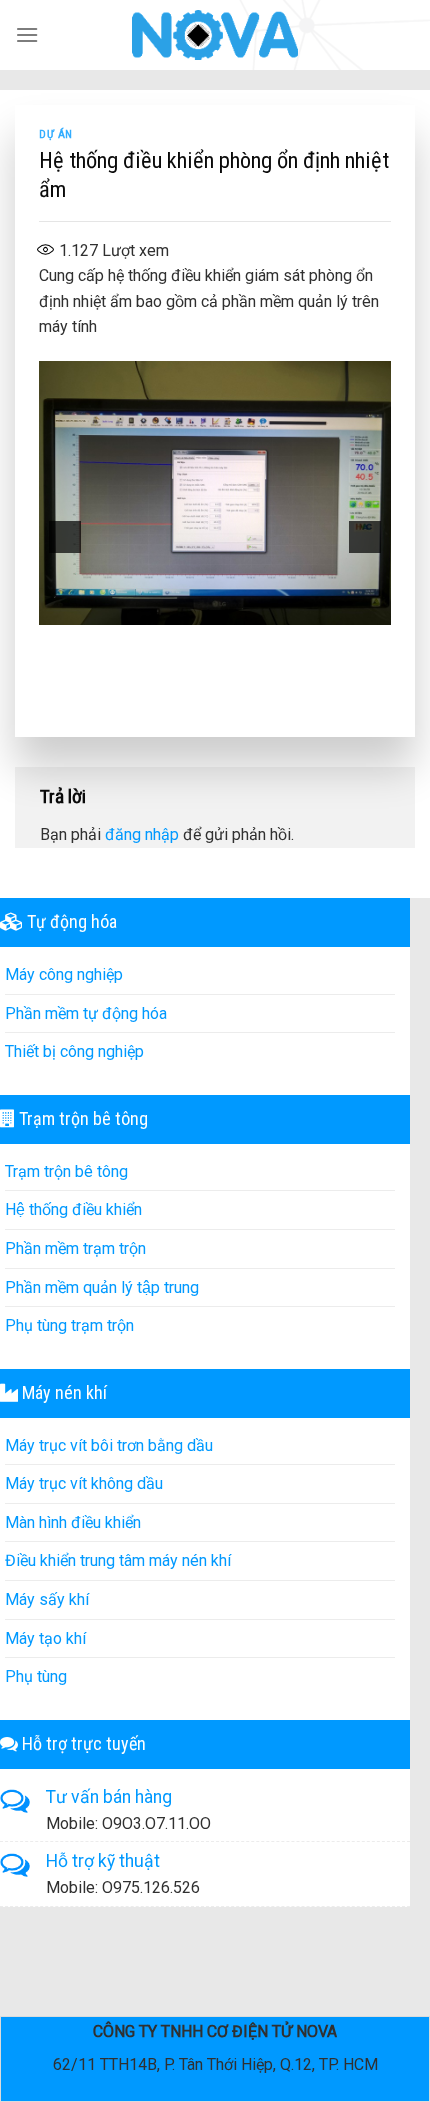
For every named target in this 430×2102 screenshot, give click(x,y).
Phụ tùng (36, 1676)
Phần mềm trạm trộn (75, 1248)
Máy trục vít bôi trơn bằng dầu (109, 1445)
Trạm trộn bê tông (66, 1171)
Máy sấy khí (47, 1599)
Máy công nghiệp (64, 974)
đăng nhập (142, 834)
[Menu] (27, 34)
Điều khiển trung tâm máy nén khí (118, 1560)
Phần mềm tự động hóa (86, 1013)
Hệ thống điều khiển (73, 1209)
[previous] (65, 537)
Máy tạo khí (45, 1638)
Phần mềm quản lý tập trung (102, 1287)
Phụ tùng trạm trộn (69, 1325)
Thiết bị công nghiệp (74, 1051)
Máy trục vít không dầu (84, 1483)
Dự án (56, 134)
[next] (365, 537)
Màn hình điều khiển (73, 1522)
